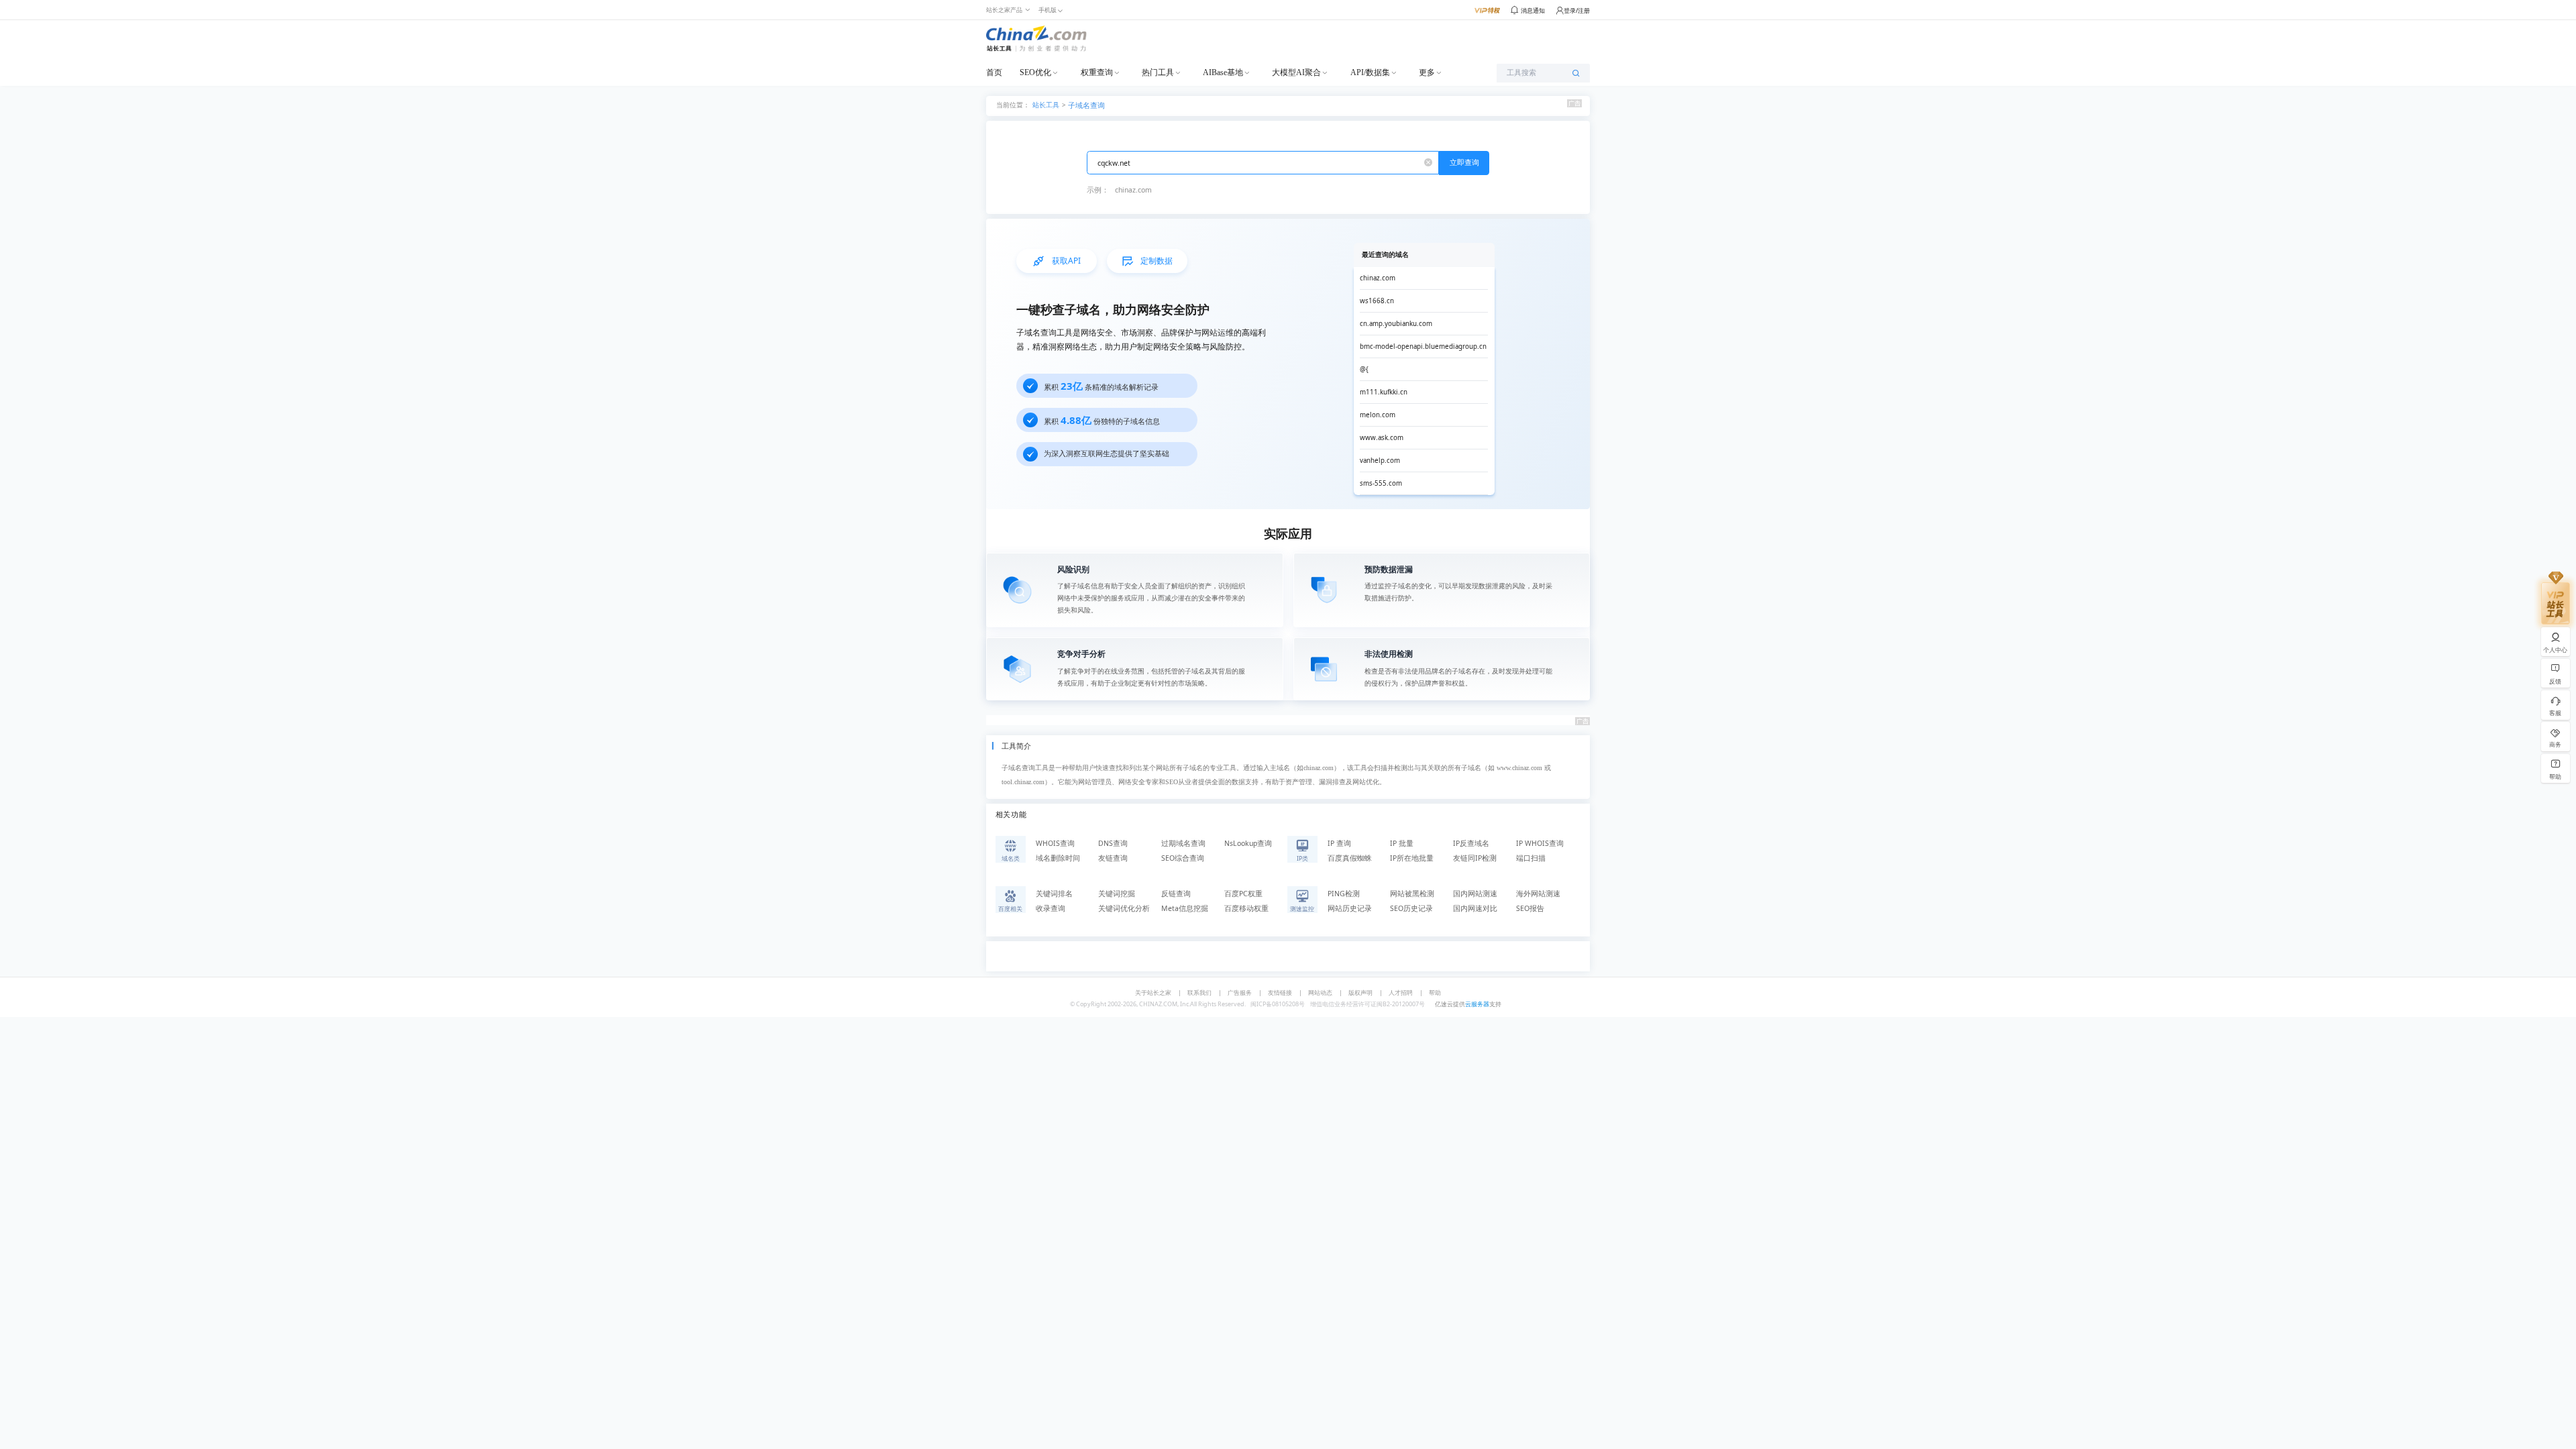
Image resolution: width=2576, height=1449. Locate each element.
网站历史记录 (1350, 908)
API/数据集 (1370, 72)
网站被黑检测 (1412, 894)
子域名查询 (1086, 105)
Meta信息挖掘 (1185, 908)
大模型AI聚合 (1296, 72)
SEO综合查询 (1183, 858)
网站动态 (1320, 992)
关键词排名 (1054, 894)
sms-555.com (1381, 483)
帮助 (1435, 992)
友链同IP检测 (1475, 858)
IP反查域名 (1471, 843)
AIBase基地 (1223, 72)
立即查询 (1464, 162)
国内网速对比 (1475, 908)
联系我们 (1199, 992)
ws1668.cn (1377, 301)
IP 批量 (1402, 843)
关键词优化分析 (1124, 908)
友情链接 (1280, 992)
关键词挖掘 (1117, 894)
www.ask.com (1382, 438)
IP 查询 (1339, 843)
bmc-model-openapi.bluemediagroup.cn (1423, 346)
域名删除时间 (1058, 858)
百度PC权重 (1243, 894)
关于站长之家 (1153, 992)
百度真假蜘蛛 (1350, 858)
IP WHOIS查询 (1540, 843)
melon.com (1378, 415)
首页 (994, 72)
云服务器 (1477, 1004)
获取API (1066, 261)
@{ (1364, 369)
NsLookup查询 (1248, 843)
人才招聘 (1401, 992)
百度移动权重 (1246, 908)
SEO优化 (1035, 72)
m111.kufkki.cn (1384, 392)
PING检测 (1344, 894)
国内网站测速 (1475, 894)
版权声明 (1360, 992)
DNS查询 (1113, 843)
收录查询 (1051, 908)
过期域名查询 (1183, 843)
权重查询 (1097, 72)
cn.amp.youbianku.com (1396, 324)
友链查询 (1113, 858)
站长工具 (1046, 104)
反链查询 (1176, 894)
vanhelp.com (1380, 461)
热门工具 (1158, 72)
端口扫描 (1531, 858)
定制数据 (1157, 261)
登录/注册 (1577, 10)
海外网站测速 (1538, 894)
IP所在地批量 (1412, 858)
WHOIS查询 (1055, 843)
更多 (1427, 72)
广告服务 (1240, 992)
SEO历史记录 (1411, 908)
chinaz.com (1133, 190)
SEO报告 (1530, 908)
